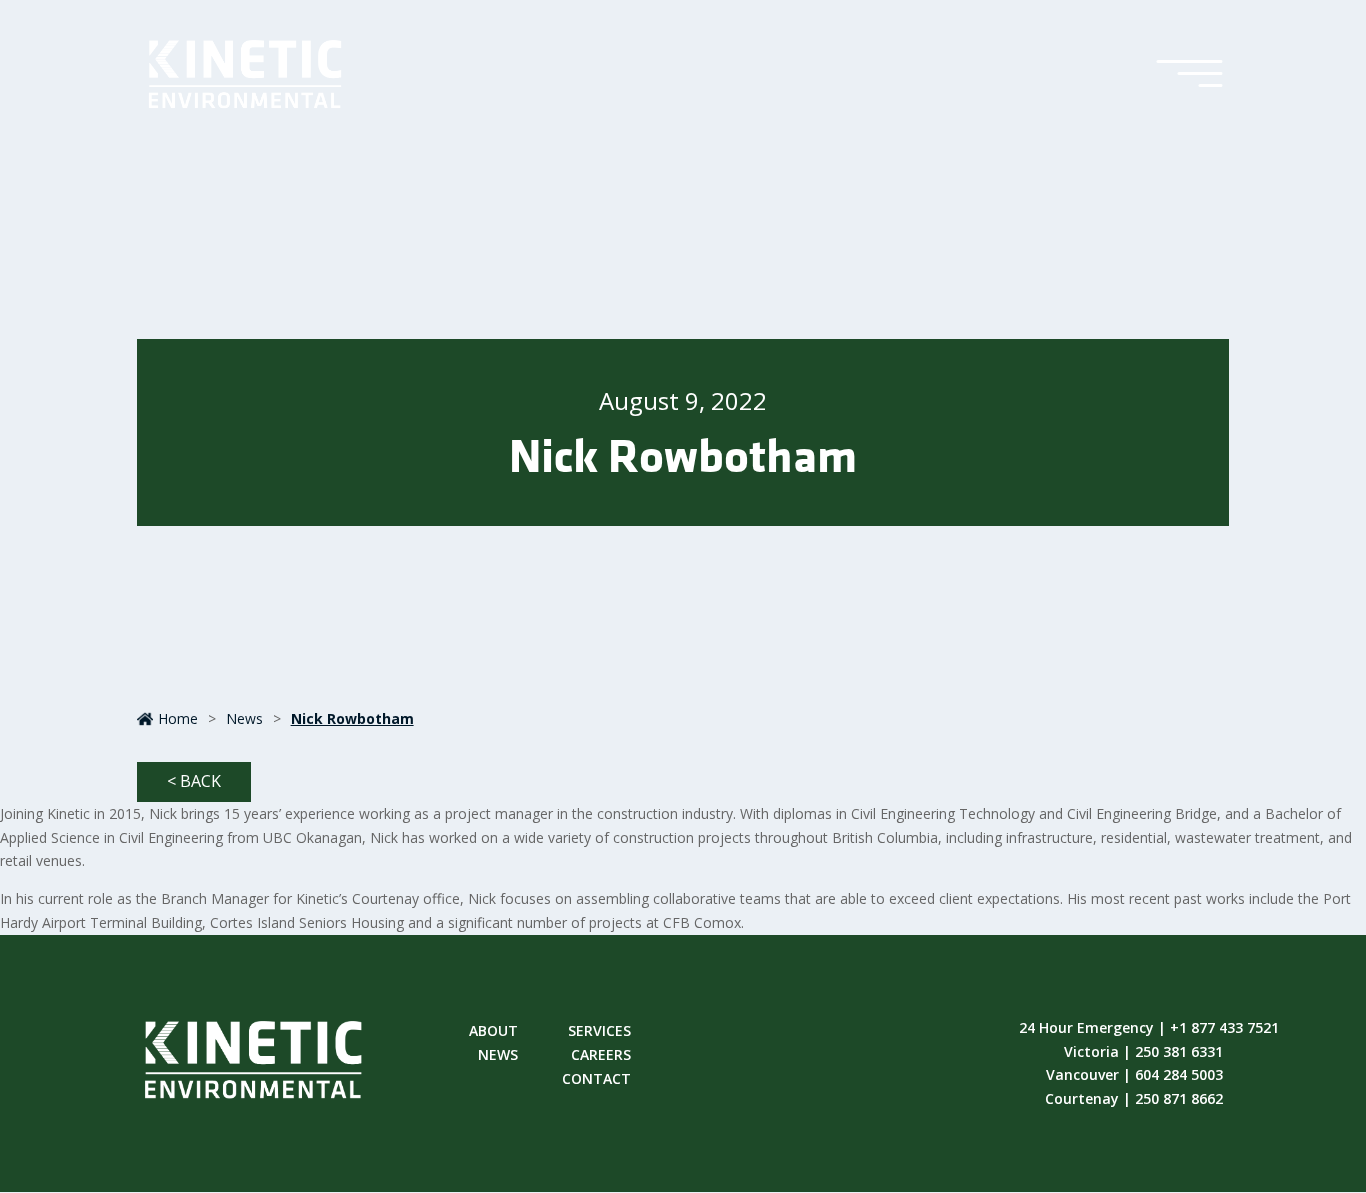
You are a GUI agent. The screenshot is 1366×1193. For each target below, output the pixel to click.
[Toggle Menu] (1189, 75)
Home (178, 718)
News (244, 718)
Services (599, 1032)
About (493, 1032)
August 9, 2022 (683, 400)
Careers (601, 1056)
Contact (596, 1080)
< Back (194, 781)
